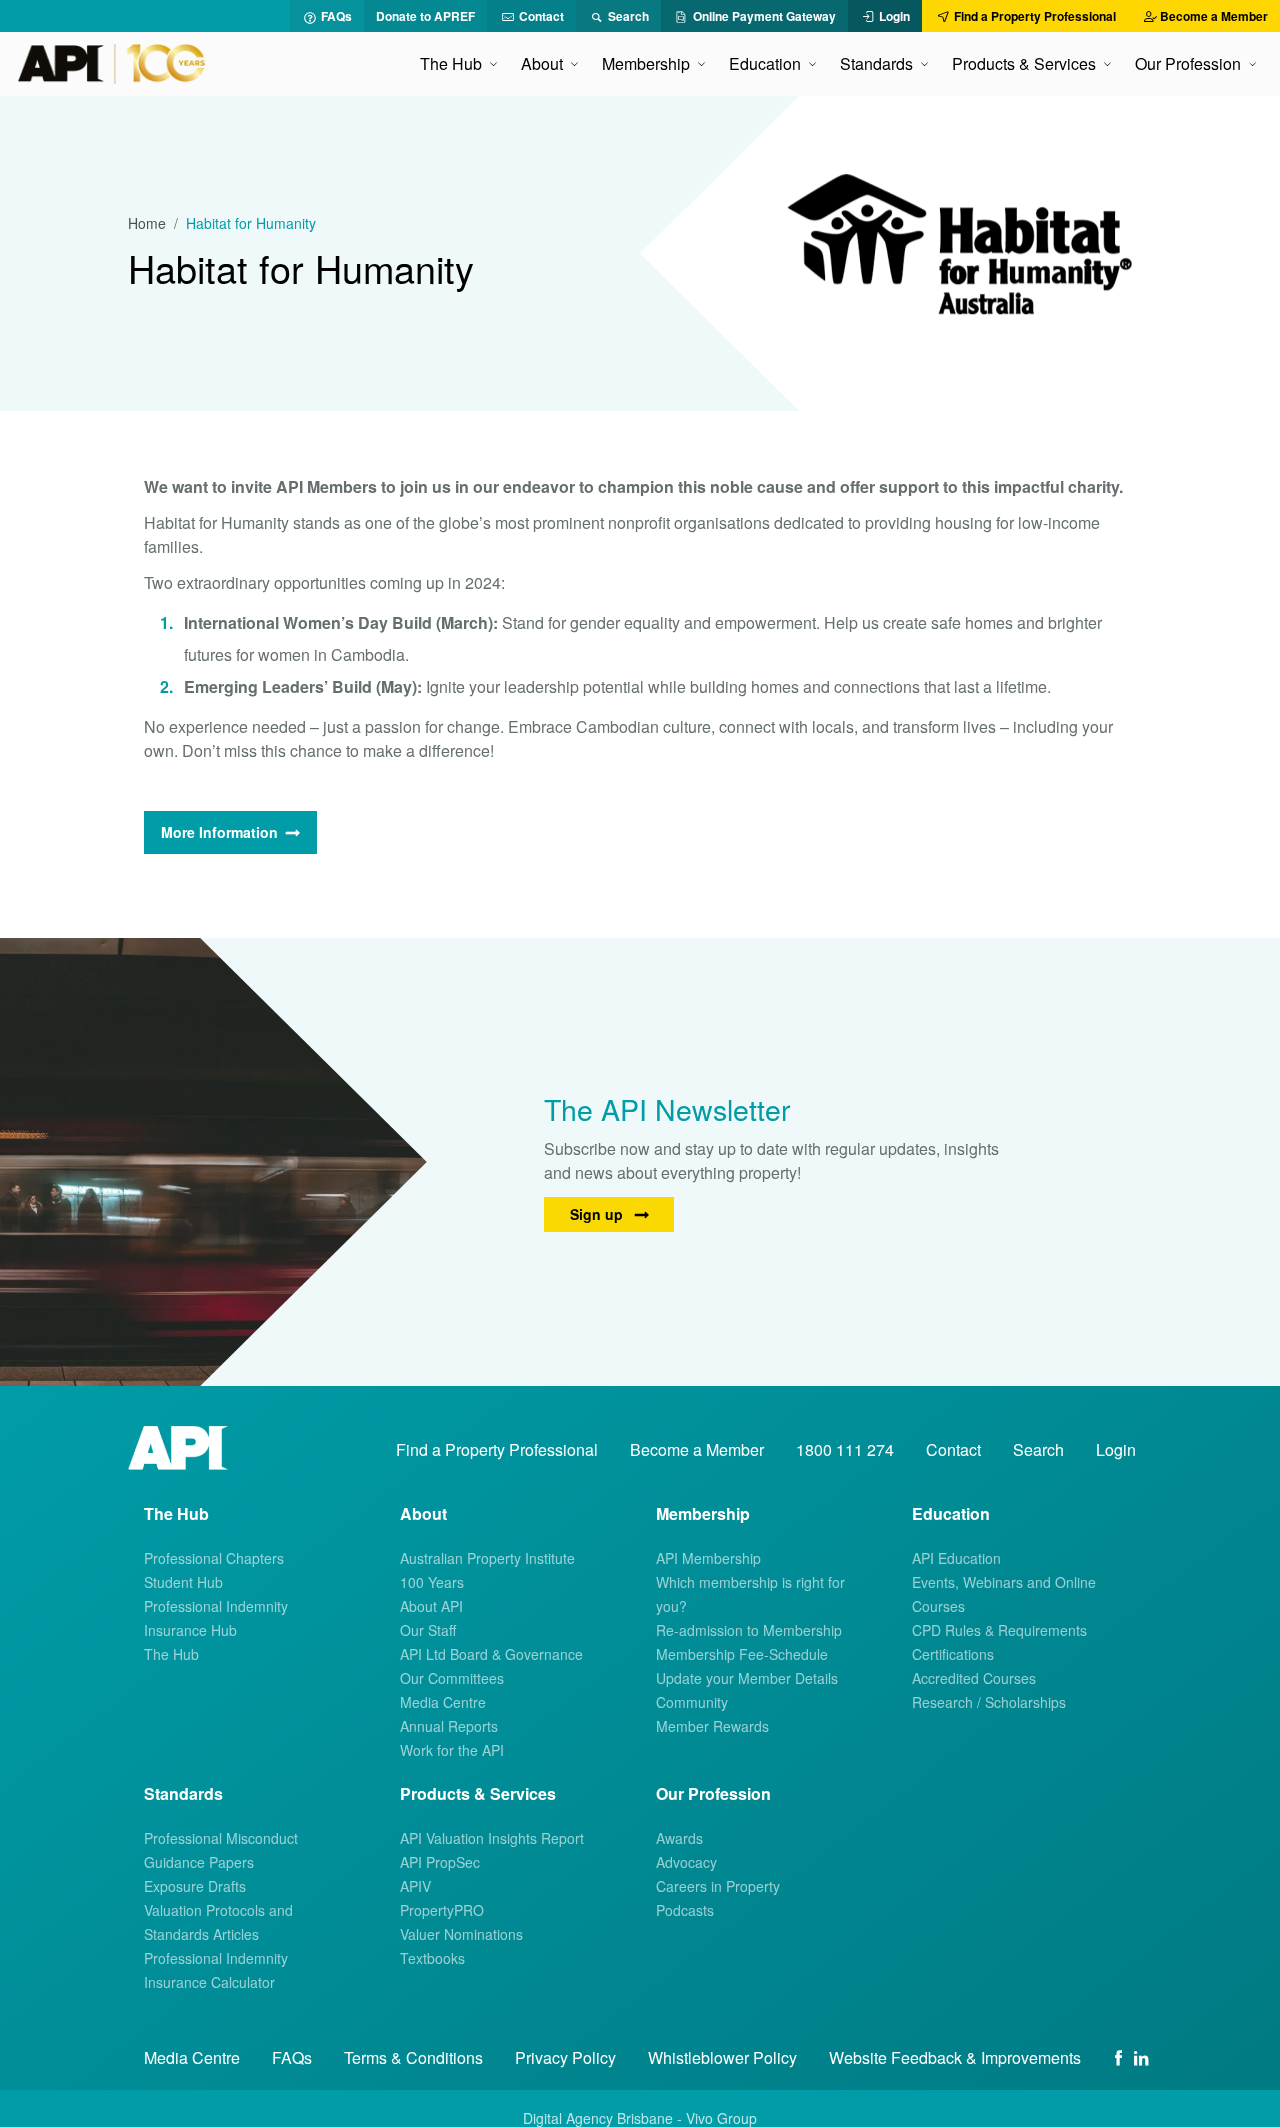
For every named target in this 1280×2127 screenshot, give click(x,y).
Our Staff (428, 1630)
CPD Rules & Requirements (999, 1630)
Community (692, 1702)
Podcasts (685, 1910)
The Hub (171, 1654)
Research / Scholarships (989, 1702)
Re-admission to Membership (749, 1630)
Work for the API (452, 1750)
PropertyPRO (442, 1910)
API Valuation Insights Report (492, 1838)
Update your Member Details (747, 1678)
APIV (415, 1886)
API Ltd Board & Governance (491, 1654)
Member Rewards (712, 1726)
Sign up (598, 1214)
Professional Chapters (214, 1558)
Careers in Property (718, 1886)
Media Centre (443, 1702)
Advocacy (686, 1862)
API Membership (708, 1558)
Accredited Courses (974, 1678)
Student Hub (183, 1582)
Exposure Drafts (195, 1886)
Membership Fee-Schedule (742, 1654)
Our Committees (452, 1678)
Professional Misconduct (221, 1838)
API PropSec (440, 1862)
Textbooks (432, 1958)
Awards (679, 1838)
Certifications (953, 1654)
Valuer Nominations (461, 1934)
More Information (219, 832)
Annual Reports (449, 1726)
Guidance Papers (199, 1862)
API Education (956, 1558)
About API (431, 1606)
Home (147, 223)
